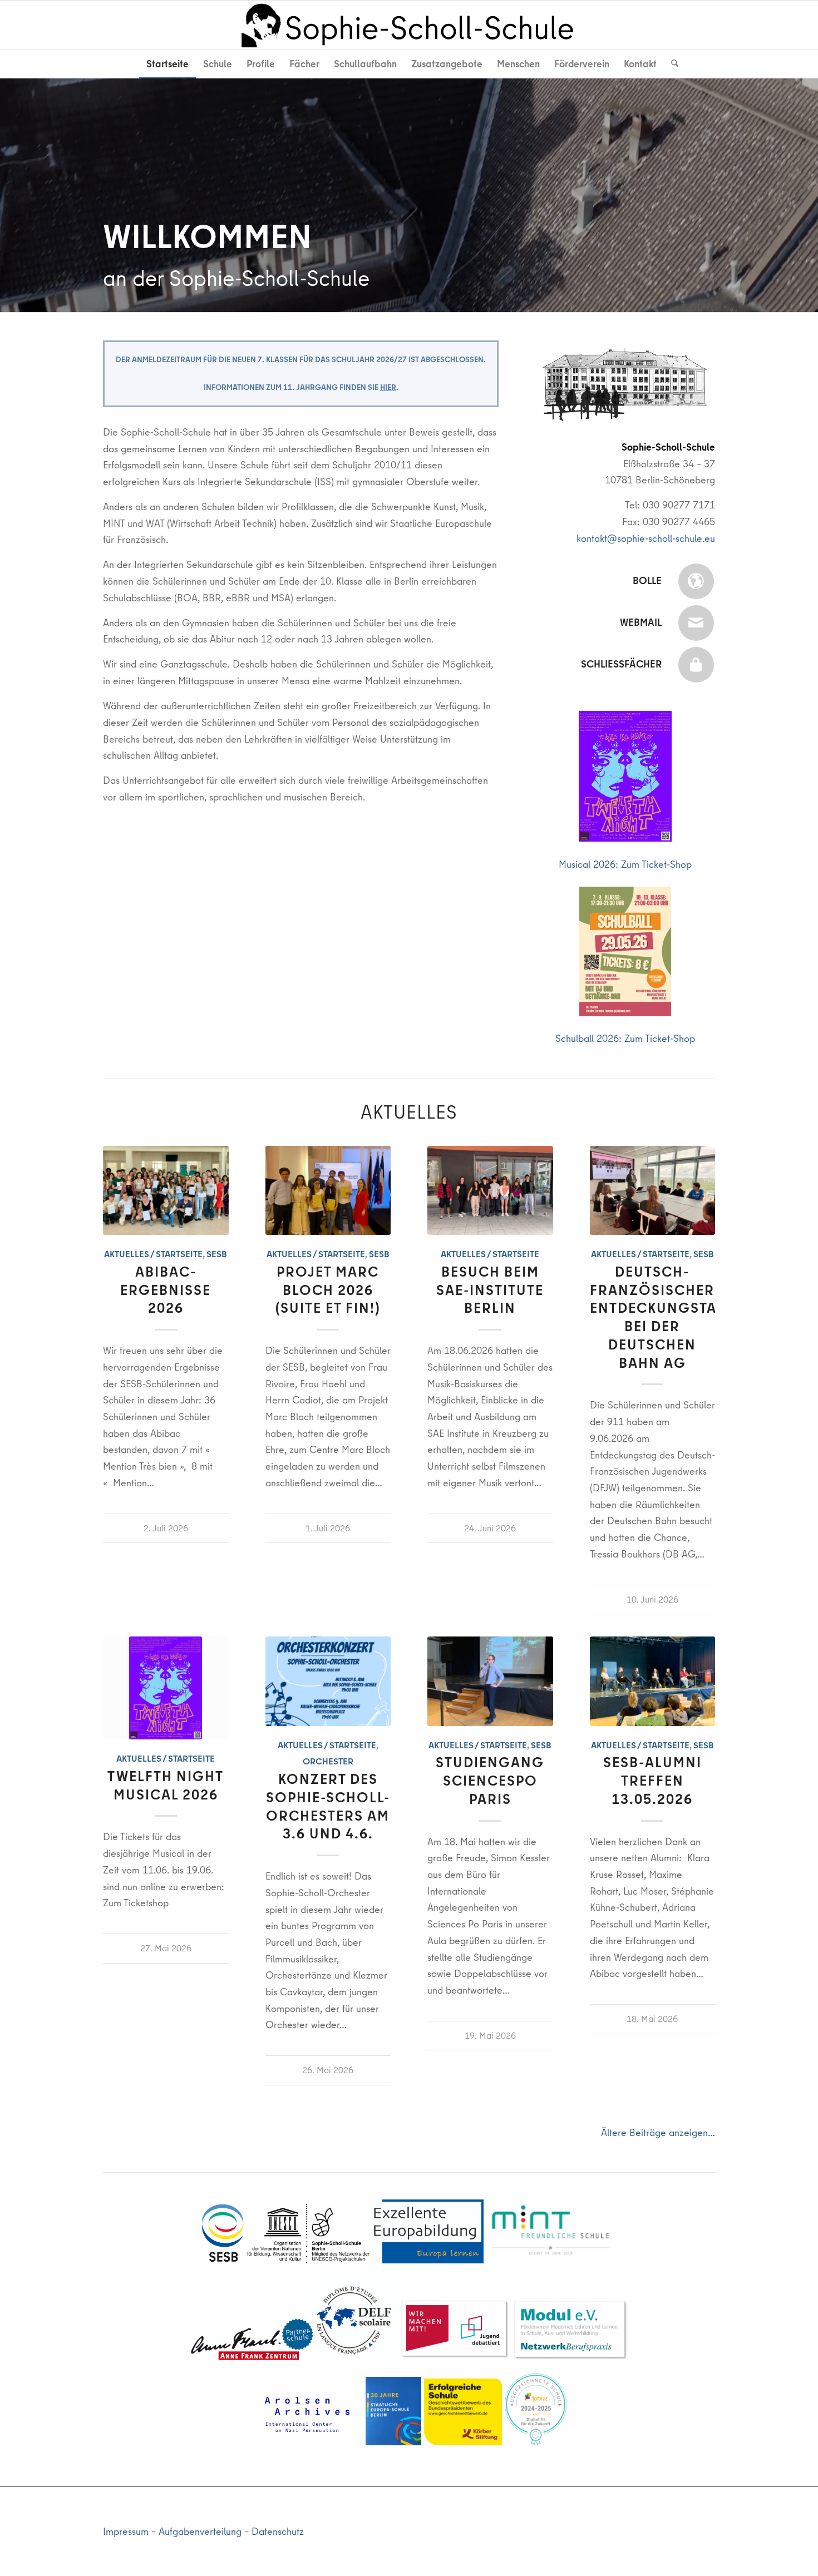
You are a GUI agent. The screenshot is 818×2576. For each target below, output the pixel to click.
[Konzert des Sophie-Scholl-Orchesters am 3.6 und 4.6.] (328, 1681)
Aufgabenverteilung (200, 2531)
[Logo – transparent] (409, 25)
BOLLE (647, 580)
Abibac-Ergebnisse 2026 (166, 1291)
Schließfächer (621, 664)
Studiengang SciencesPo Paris (490, 1781)
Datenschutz (278, 2531)
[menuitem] (167, 64)
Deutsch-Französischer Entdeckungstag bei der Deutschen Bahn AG (659, 1318)
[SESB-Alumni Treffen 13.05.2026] (653, 1681)
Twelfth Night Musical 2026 (166, 1786)
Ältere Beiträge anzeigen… (658, 2132)
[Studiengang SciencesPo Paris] (490, 1681)
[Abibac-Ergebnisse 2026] (166, 1190)
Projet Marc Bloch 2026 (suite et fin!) (328, 1291)
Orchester (328, 1762)
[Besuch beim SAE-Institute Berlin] (490, 1190)
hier (388, 387)
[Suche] (671, 64)
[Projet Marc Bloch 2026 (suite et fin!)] (328, 1190)
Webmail (641, 622)
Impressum (126, 2531)
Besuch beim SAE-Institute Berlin (490, 1291)
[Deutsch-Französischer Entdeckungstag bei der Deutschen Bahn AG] (653, 1190)
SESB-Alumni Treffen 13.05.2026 (652, 1781)
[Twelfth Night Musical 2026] (166, 1688)
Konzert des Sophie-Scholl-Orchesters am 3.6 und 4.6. (328, 1807)
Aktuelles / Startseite (153, 1254)
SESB (217, 1254)
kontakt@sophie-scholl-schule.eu (646, 538)
